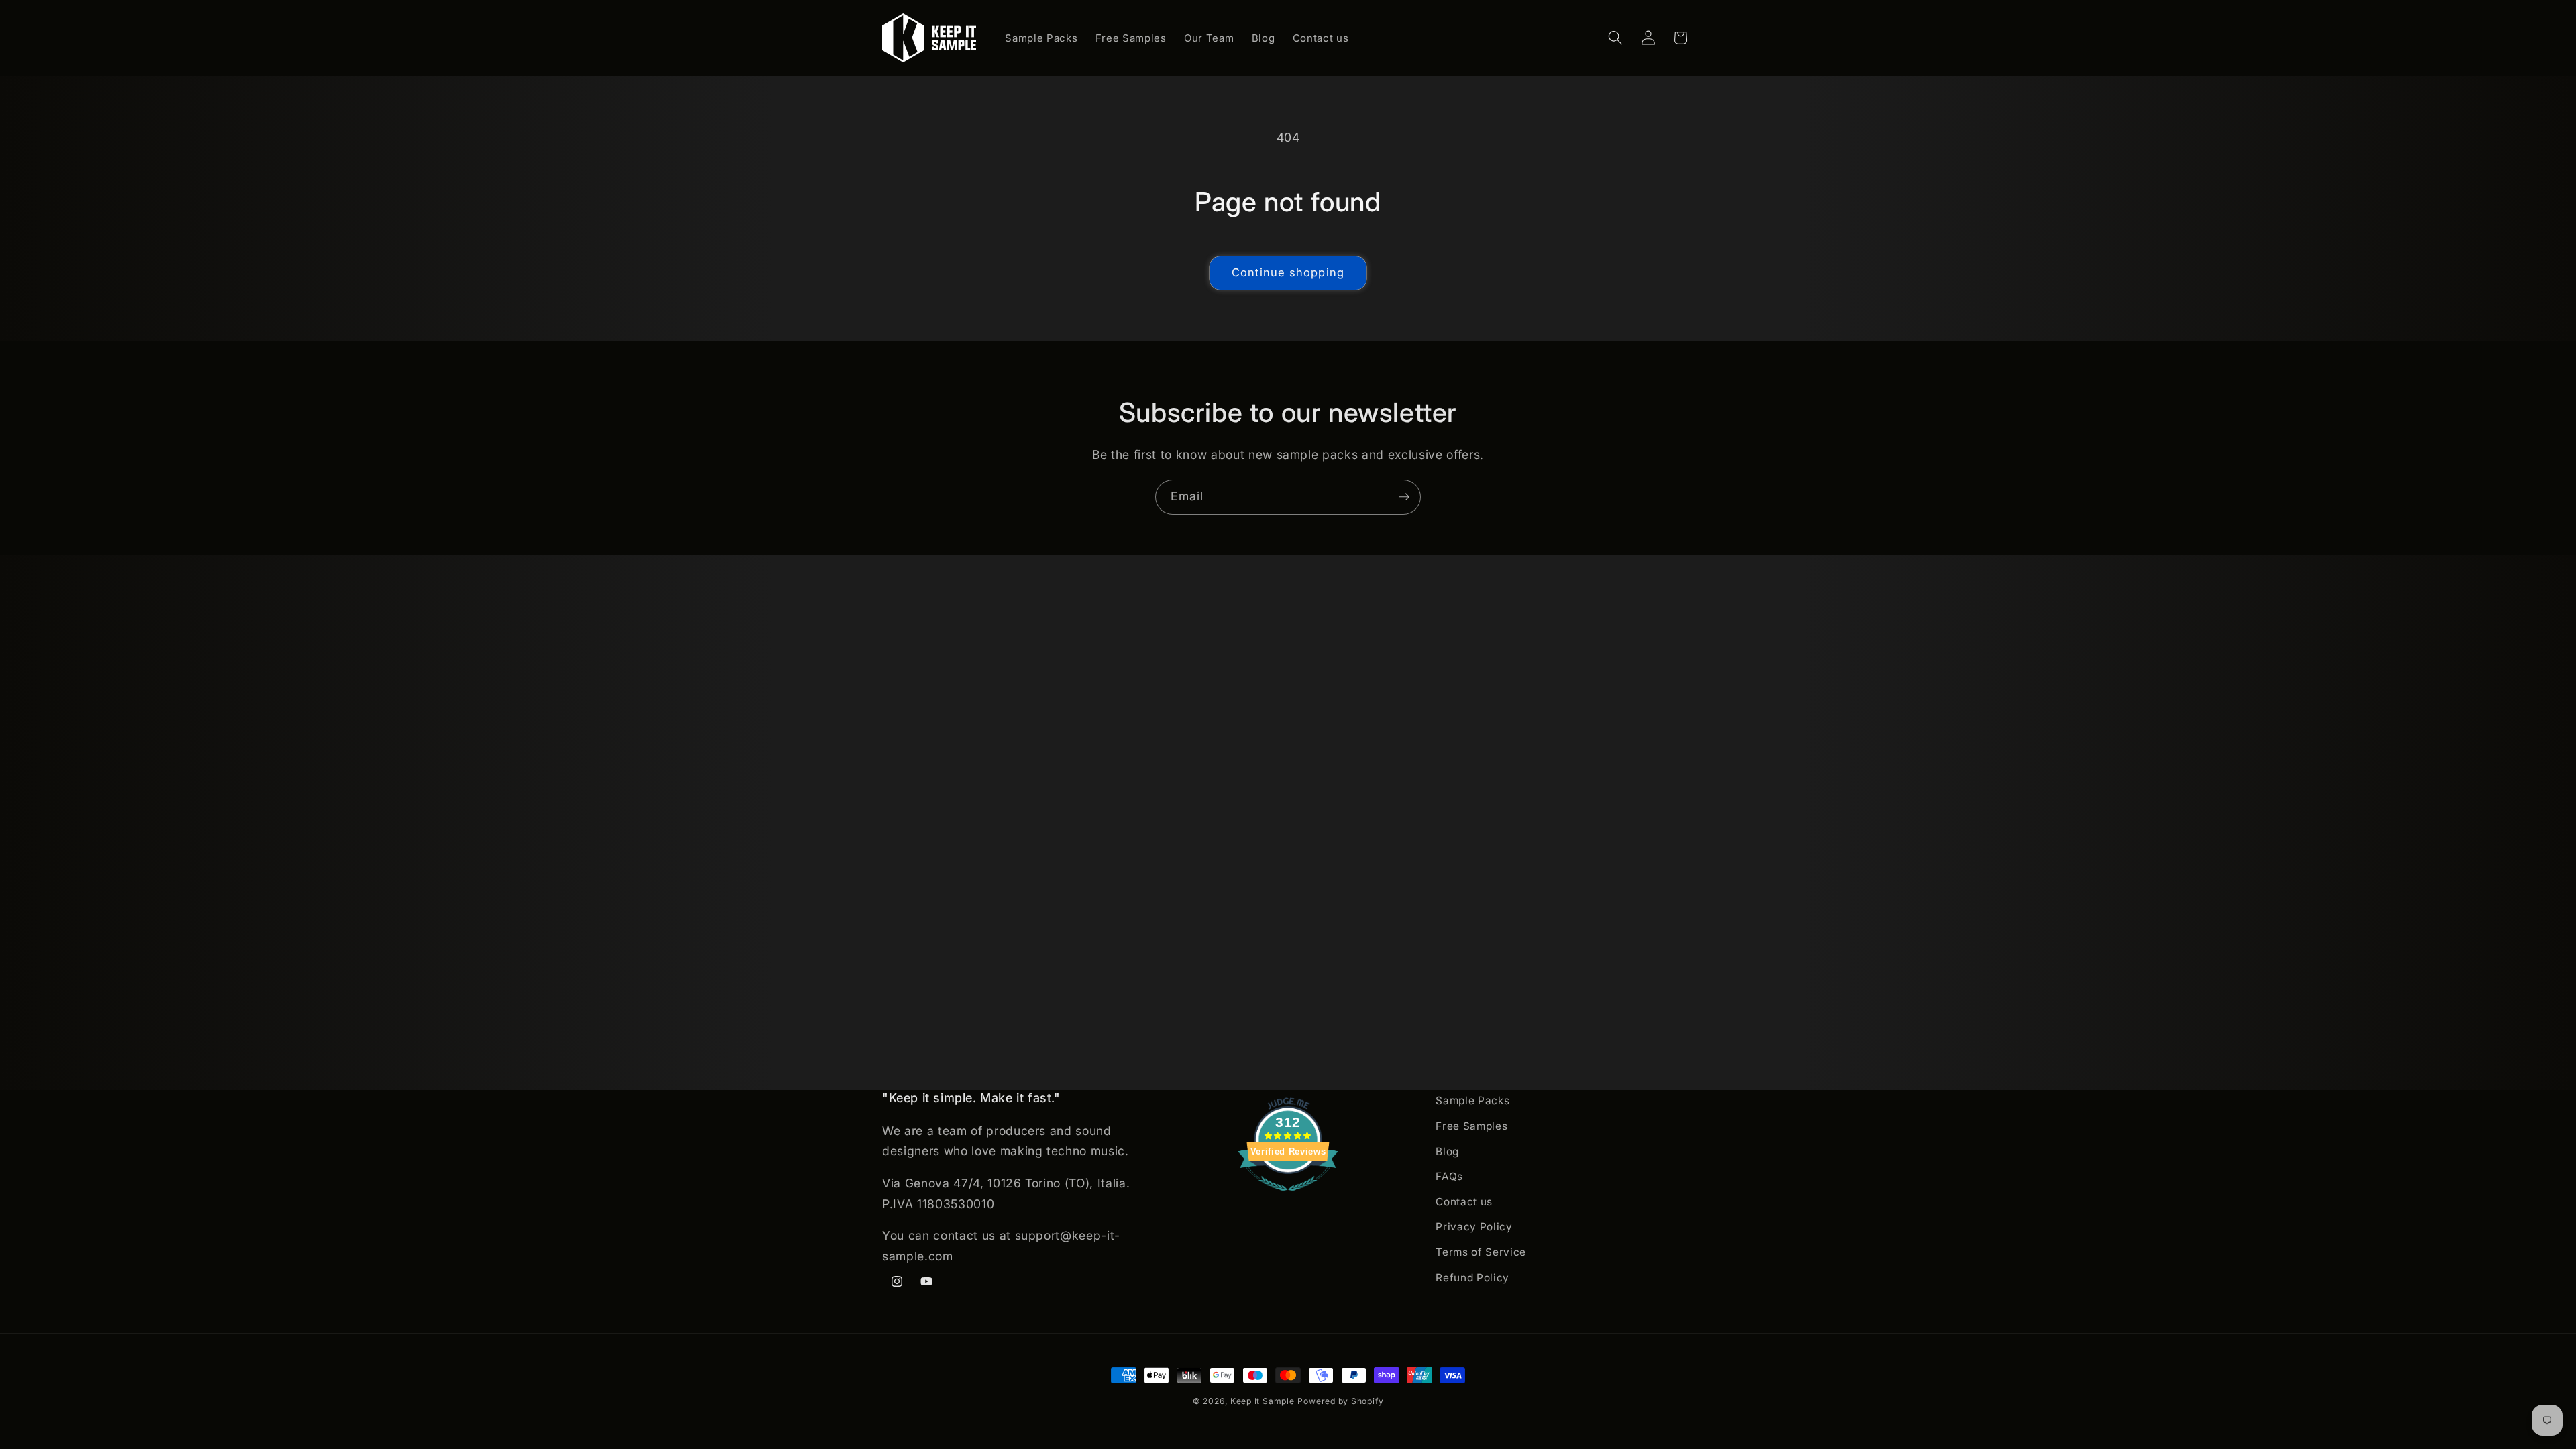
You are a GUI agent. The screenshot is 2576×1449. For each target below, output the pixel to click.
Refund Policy (1472, 1278)
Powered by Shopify (1340, 1401)
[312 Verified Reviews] (1288, 1197)
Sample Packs (1472, 1101)
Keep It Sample (1263, 1401)
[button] (1615, 38)
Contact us (1464, 1202)
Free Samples (1471, 1126)
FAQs (1449, 1176)
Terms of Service (1481, 1252)
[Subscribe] (1404, 497)
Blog (1447, 1151)
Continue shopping (1288, 272)
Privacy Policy (1474, 1227)
